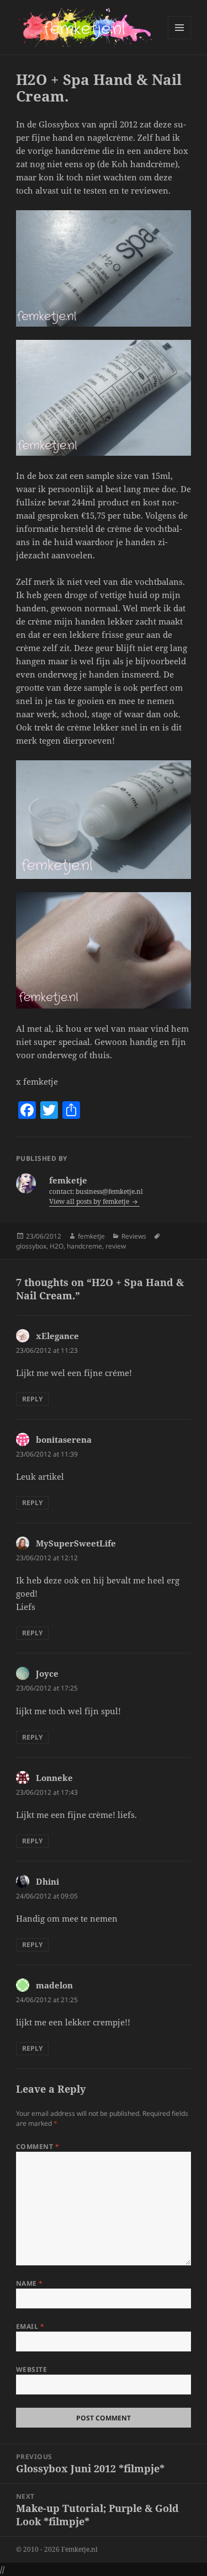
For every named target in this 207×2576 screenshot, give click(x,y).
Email (30, 2326)
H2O (57, 1246)
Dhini (47, 1881)
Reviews (134, 1236)
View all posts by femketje (90, 1201)
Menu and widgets (180, 39)
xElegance (57, 1336)
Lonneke (54, 1778)
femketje (91, 1236)
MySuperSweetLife (76, 1543)
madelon (54, 1985)
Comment (38, 2146)
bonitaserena (64, 1439)
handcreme (84, 1246)
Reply (32, 1399)
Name (30, 2283)
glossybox (31, 1246)
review (116, 1246)
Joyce (47, 1673)
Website (31, 2369)
